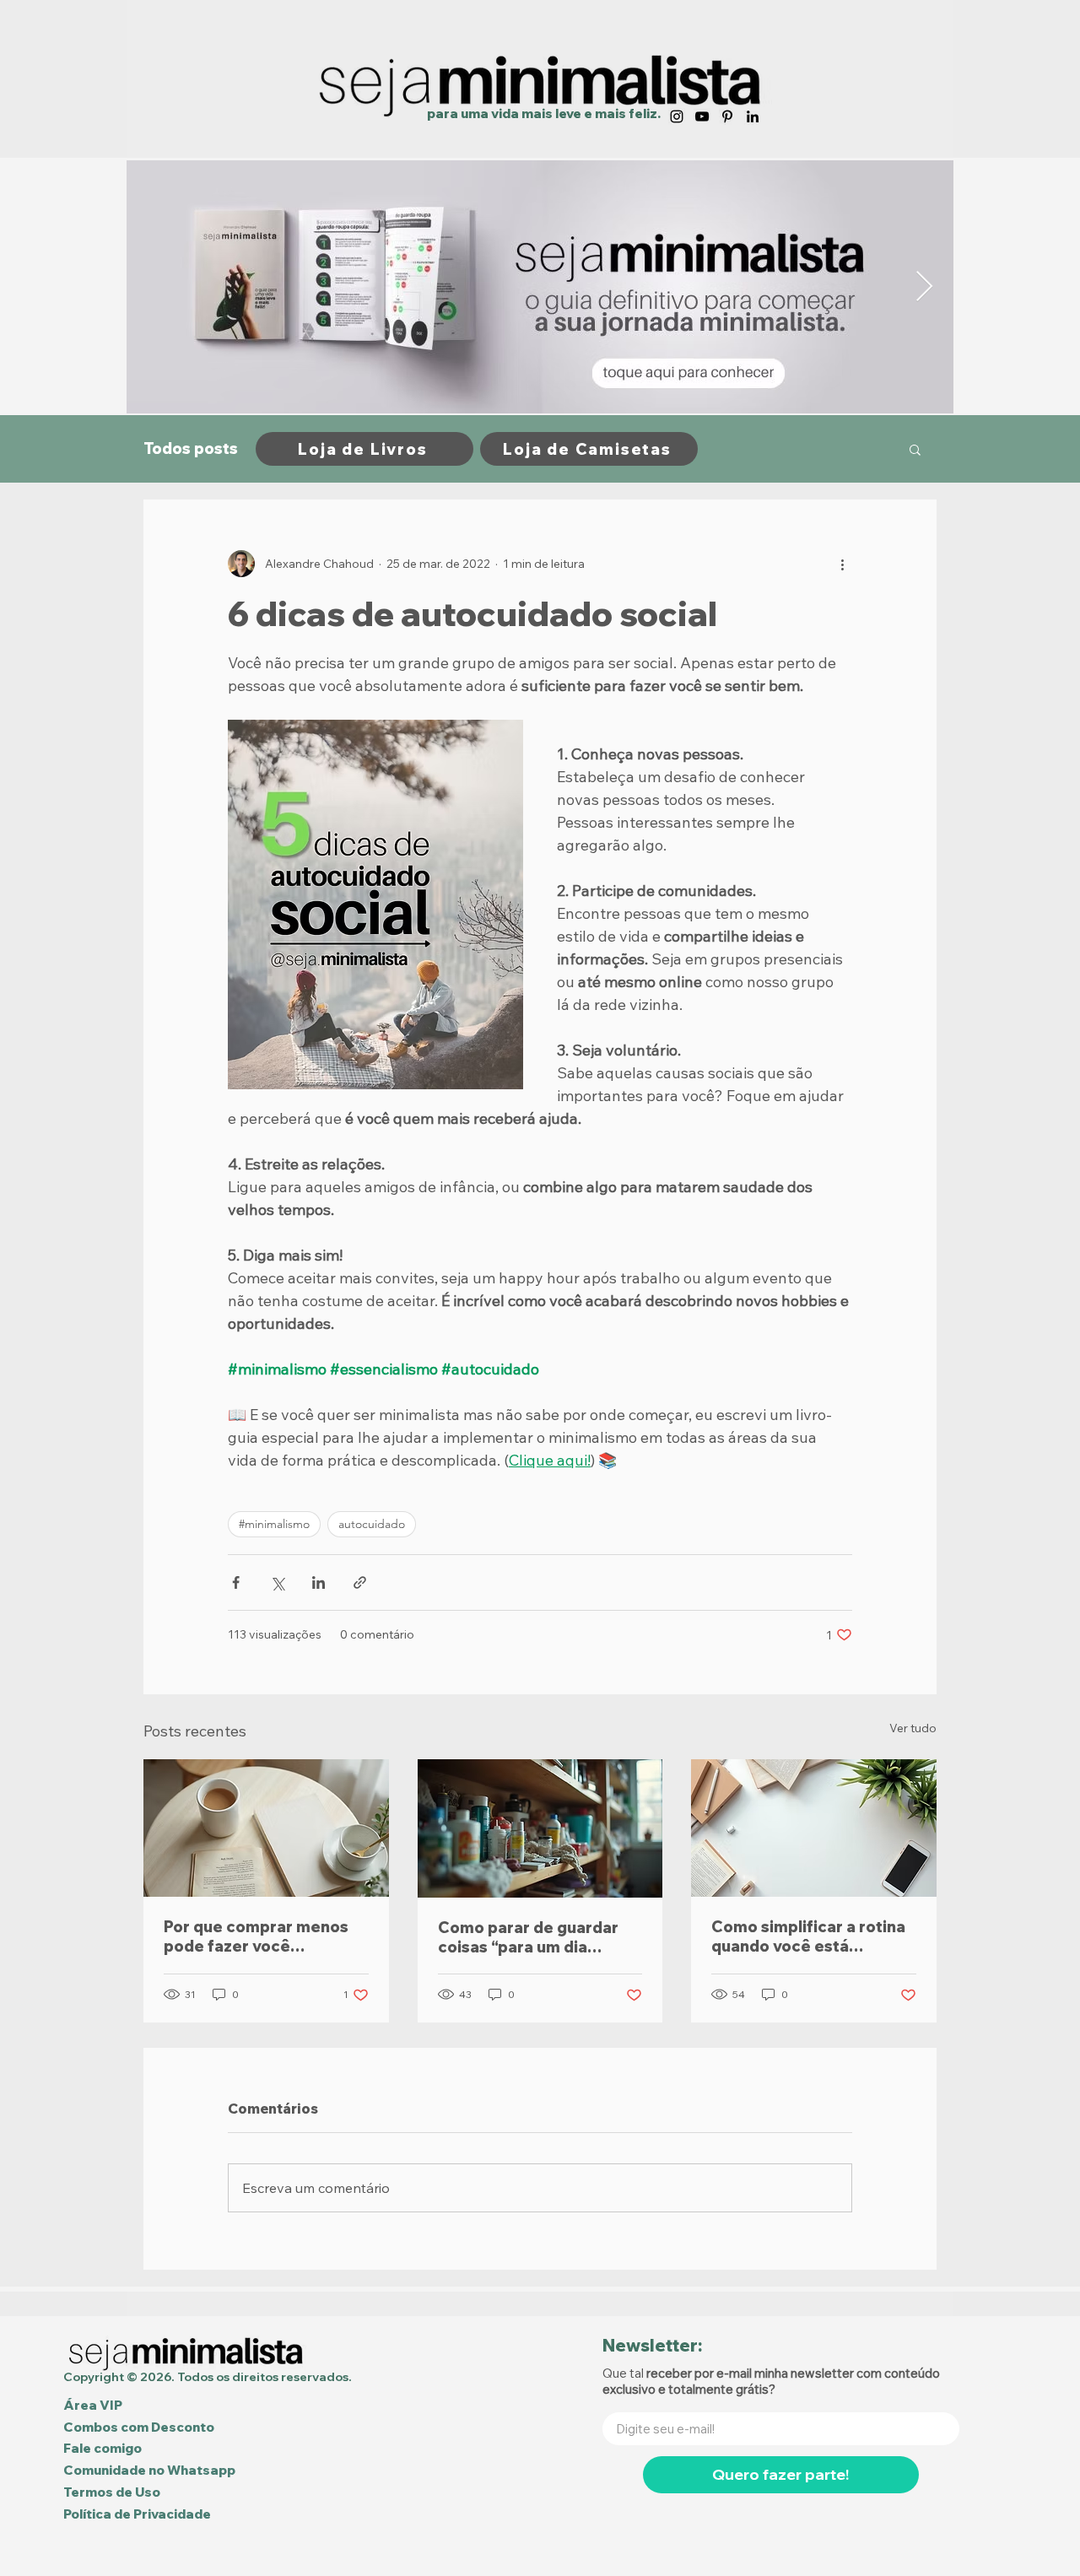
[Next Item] (924, 287)
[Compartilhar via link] (360, 1582)
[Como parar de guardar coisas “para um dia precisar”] (540, 1828)
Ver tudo (913, 1728)
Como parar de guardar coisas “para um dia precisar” (528, 1937)
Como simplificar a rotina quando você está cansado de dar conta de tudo (808, 1936)
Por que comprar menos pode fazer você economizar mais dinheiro (263, 1936)
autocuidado (372, 1524)
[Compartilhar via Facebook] (236, 1582)
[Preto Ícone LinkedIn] (753, 116)
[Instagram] (677, 116)
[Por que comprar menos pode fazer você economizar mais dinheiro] (266, 1828)
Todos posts (191, 449)
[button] (915, 449)
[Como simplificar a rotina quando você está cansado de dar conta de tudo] (814, 1828)
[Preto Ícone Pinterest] (727, 116)
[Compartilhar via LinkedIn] (319, 1582)
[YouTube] (702, 116)
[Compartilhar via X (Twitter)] (277, 1582)
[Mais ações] (842, 564)
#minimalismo (274, 1524)
